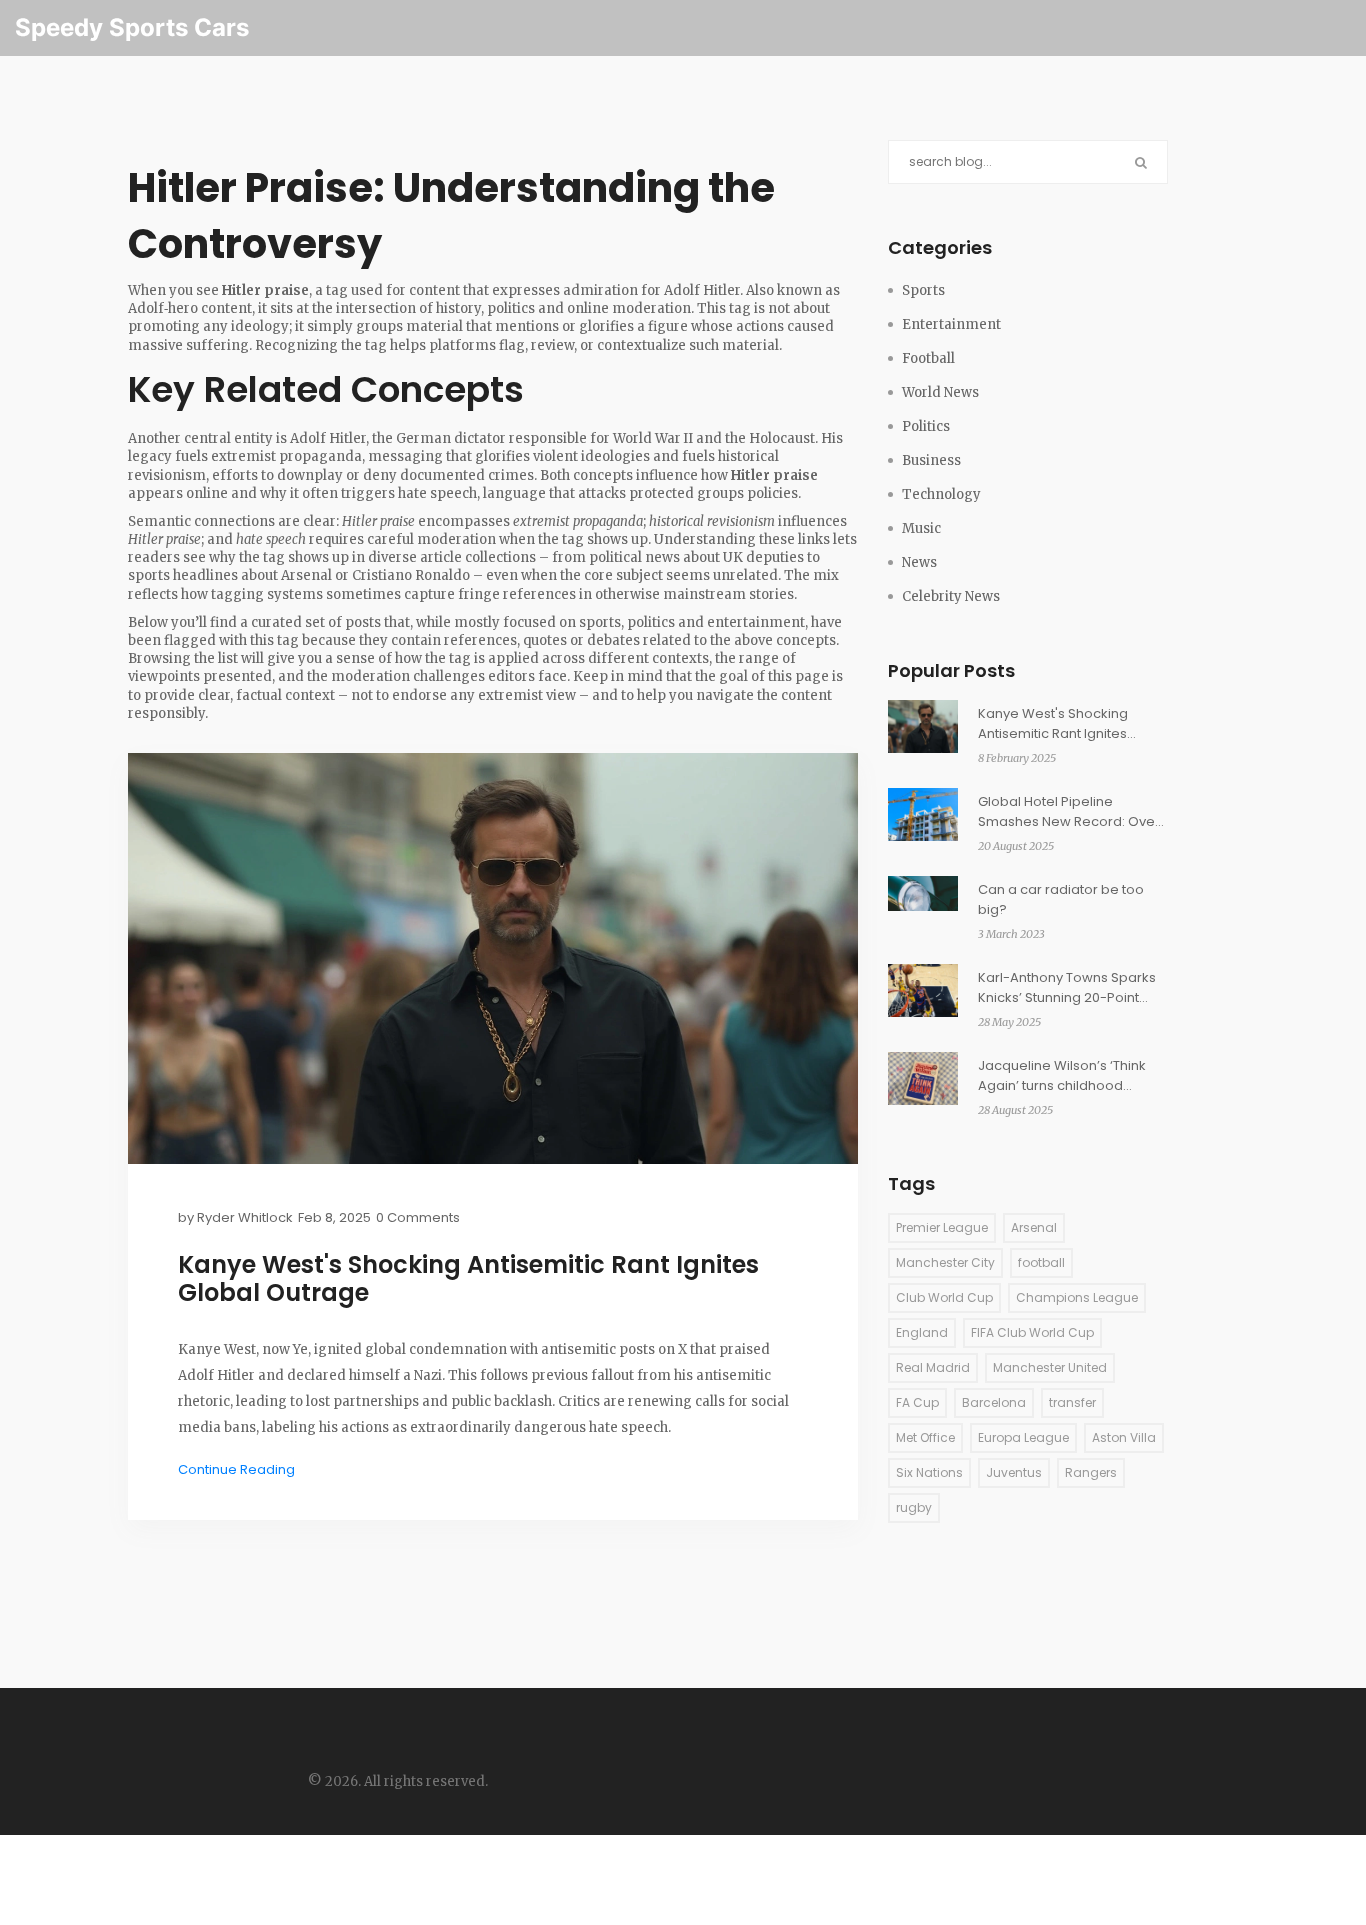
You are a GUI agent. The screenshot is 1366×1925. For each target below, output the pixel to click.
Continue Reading (236, 1469)
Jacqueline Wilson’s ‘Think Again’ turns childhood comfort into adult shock (1062, 1076)
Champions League (1077, 1297)
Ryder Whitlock (245, 1217)
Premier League (942, 1227)
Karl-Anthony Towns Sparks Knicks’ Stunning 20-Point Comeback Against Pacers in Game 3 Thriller (1072, 988)
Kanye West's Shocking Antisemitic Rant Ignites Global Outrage (468, 1279)
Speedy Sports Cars (132, 27)
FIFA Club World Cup (1032, 1332)
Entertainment (951, 324)
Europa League (1023, 1437)
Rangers (1091, 1472)
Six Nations (929, 1472)
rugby (914, 1507)
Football (928, 358)
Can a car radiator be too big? (1061, 899)
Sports (923, 290)
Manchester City (945, 1262)
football (1041, 1262)
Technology (941, 494)
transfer (1072, 1402)
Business (931, 460)
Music (921, 528)
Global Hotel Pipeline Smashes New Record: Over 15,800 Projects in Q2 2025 (1069, 812)
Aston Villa (1124, 1437)
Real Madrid (933, 1367)
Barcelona (994, 1402)
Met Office (925, 1437)
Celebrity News (951, 596)
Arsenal (1034, 1227)
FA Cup (917, 1402)
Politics (926, 426)
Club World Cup (944, 1297)
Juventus (1014, 1472)
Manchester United (1050, 1367)
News (919, 562)
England (922, 1332)
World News (940, 392)
